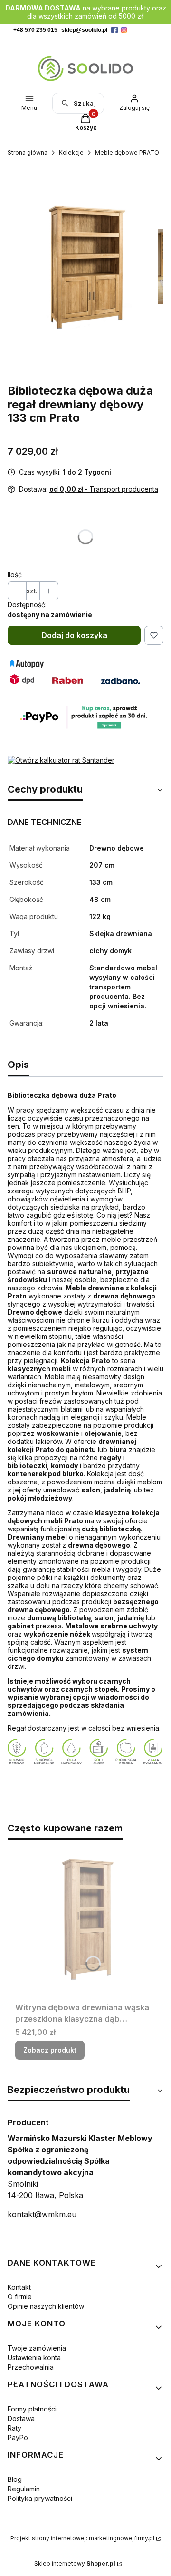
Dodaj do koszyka (74, 635)
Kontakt (19, 2287)
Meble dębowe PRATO (127, 152)
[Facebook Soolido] (114, 30)
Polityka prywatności (40, 2498)
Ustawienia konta (34, 2358)
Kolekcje (71, 152)
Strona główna (28, 152)
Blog (15, 2479)
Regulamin (24, 2489)
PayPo (18, 2437)
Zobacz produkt (50, 2050)
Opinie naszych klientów (46, 2306)
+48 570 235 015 (35, 30)
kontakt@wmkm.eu (42, 2214)
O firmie (20, 2297)
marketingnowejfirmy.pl (122, 2538)
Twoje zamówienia (37, 2348)
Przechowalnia (31, 2367)
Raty (14, 2428)
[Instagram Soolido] (124, 30)
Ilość (15, 575)
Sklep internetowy (75, 2563)
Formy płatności (32, 2409)
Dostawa (21, 2418)
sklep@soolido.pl (84, 30)
